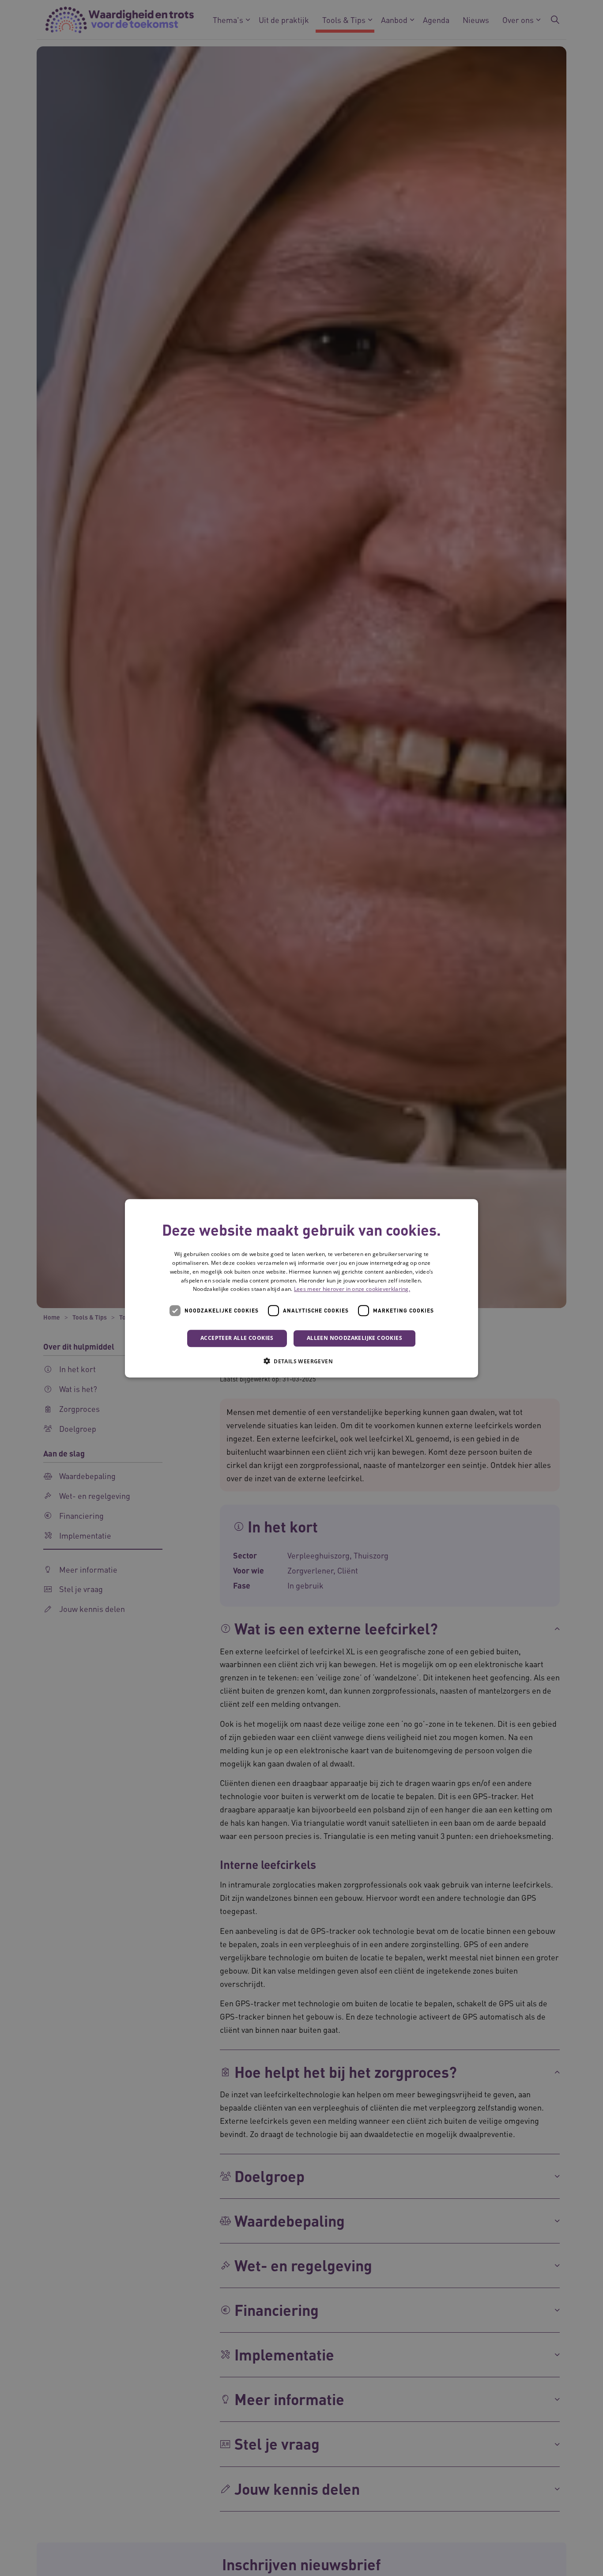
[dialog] (301, 1288)
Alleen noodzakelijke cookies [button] (354, 1338)
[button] (301, 1361)
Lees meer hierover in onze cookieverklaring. (352, 1289)
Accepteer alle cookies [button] (237, 1338)
